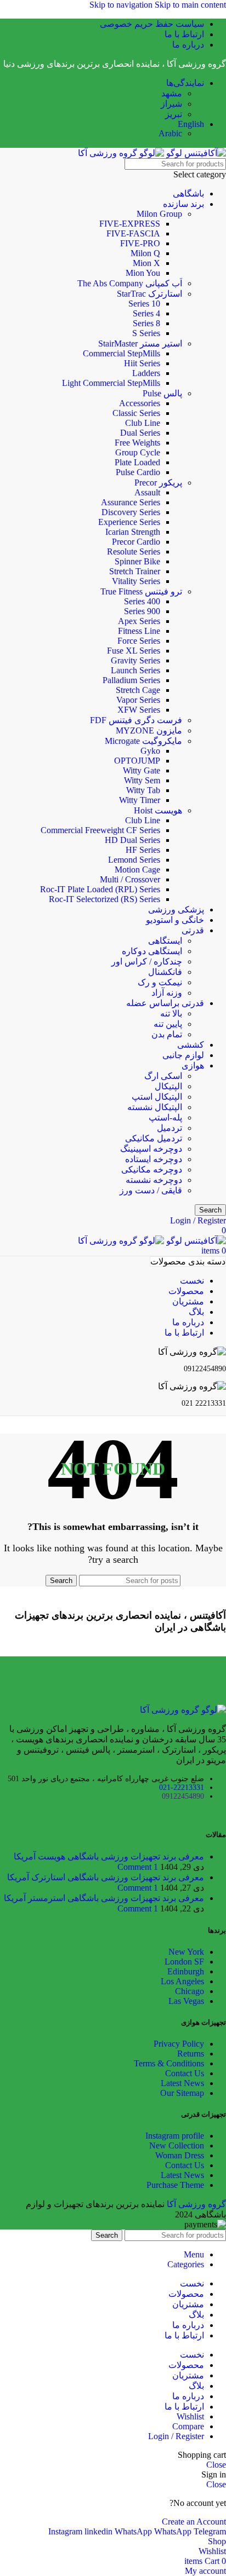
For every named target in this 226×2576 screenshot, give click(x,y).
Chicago (190, 1991)
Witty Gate (142, 770)
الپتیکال (168, 1086)
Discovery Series (131, 512)
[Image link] (183, 1710)
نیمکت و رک (160, 982)
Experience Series (129, 522)
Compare (188, 2426)
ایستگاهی (165, 941)
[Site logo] (195, 153)
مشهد (172, 93)
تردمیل (169, 1128)
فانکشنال (165, 972)
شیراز (171, 104)
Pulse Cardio (138, 472)
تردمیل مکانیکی (154, 1138)
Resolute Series (134, 551)
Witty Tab (143, 790)
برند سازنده (183, 204)
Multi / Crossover (130, 879)
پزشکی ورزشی (176, 909)
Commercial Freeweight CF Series (100, 830)
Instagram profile (175, 2136)
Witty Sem (142, 780)
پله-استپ (165, 1117)
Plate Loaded (137, 462)
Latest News (182, 2083)
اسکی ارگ (163, 1076)
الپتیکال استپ (157, 1097)
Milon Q (145, 253)
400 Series (142, 601)
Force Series (139, 641)
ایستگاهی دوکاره (152, 951)
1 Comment (138, 1867)
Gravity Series (135, 660)
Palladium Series (131, 680)
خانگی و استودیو (175, 920)
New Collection (177, 2145)
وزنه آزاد (167, 993)
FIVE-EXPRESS (130, 224)
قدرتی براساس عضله (165, 1003)
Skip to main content (190, 5)
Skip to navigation (122, 5)
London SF (184, 1962)
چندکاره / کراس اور (147, 961)
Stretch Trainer (135, 571)
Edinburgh (186, 1971)
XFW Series (139, 710)
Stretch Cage (138, 690)
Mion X (146, 263)
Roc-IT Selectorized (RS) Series (104, 899)
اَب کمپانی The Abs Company (130, 283)
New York (186, 1952)
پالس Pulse (162, 393)
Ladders (146, 373)
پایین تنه (168, 1024)
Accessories (140, 403)
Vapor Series (138, 700)
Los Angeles (182, 1981)
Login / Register (176, 2436)
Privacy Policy (179, 2044)
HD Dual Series (132, 840)
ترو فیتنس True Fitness (141, 591)
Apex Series (139, 621)
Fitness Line (139, 631)
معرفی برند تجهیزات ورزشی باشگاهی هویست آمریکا (109, 1856)
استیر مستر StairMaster (140, 343)
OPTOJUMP (137, 761)
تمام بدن (167, 1034)
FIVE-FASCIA (133, 233)
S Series (146, 333)
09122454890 (183, 1796)
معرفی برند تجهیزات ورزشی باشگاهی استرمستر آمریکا (104, 1898)
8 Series (146, 323)
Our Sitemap (182, 2093)
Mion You (143, 273)
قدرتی (193, 930)
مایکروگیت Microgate (143, 741)
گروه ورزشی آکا (196, 2204)
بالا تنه (171, 1013)
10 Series (144, 304)
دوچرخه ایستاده (154, 1159)
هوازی (193, 1065)
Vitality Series (136, 581)
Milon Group (159, 214)
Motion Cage (137, 870)
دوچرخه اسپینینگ (151, 1149)
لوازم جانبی (183, 1055)
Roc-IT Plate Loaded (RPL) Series (100, 889)
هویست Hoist (158, 810)
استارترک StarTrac (149, 294)
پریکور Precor (158, 483)
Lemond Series (134, 860)
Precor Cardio (136, 542)
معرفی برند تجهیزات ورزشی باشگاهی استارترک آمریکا (106, 1877)
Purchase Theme (175, 2185)
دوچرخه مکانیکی (152, 1169)
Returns (191, 2054)
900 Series (142, 611)
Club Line (143, 423)
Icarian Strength (133, 532)
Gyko (150, 751)
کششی (191, 1045)
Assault (147, 492)
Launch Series (135, 670)
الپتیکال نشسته (155, 1107)
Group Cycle (138, 452)
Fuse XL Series (134, 651)
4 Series (146, 313)
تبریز (174, 114)
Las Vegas (186, 2001)
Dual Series (140, 433)
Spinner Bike (137, 561)
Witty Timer (140, 800)
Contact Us (185, 2073)
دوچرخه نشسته (154, 1180)
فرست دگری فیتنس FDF (136, 720)
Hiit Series (142, 363)
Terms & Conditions (169, 2063)
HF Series (143, 850)
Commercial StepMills (122, 353)
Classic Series (136, 413)
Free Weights (137, 443)
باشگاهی (188, 194)
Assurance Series (131, 502)
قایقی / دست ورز (151, 1190)
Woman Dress (180, 2155)
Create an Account (194, 2522)
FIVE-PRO (140, 243)
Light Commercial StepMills (111, 383)
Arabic (170, 133)
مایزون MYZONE (149, 730)
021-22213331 (182, 1787)
